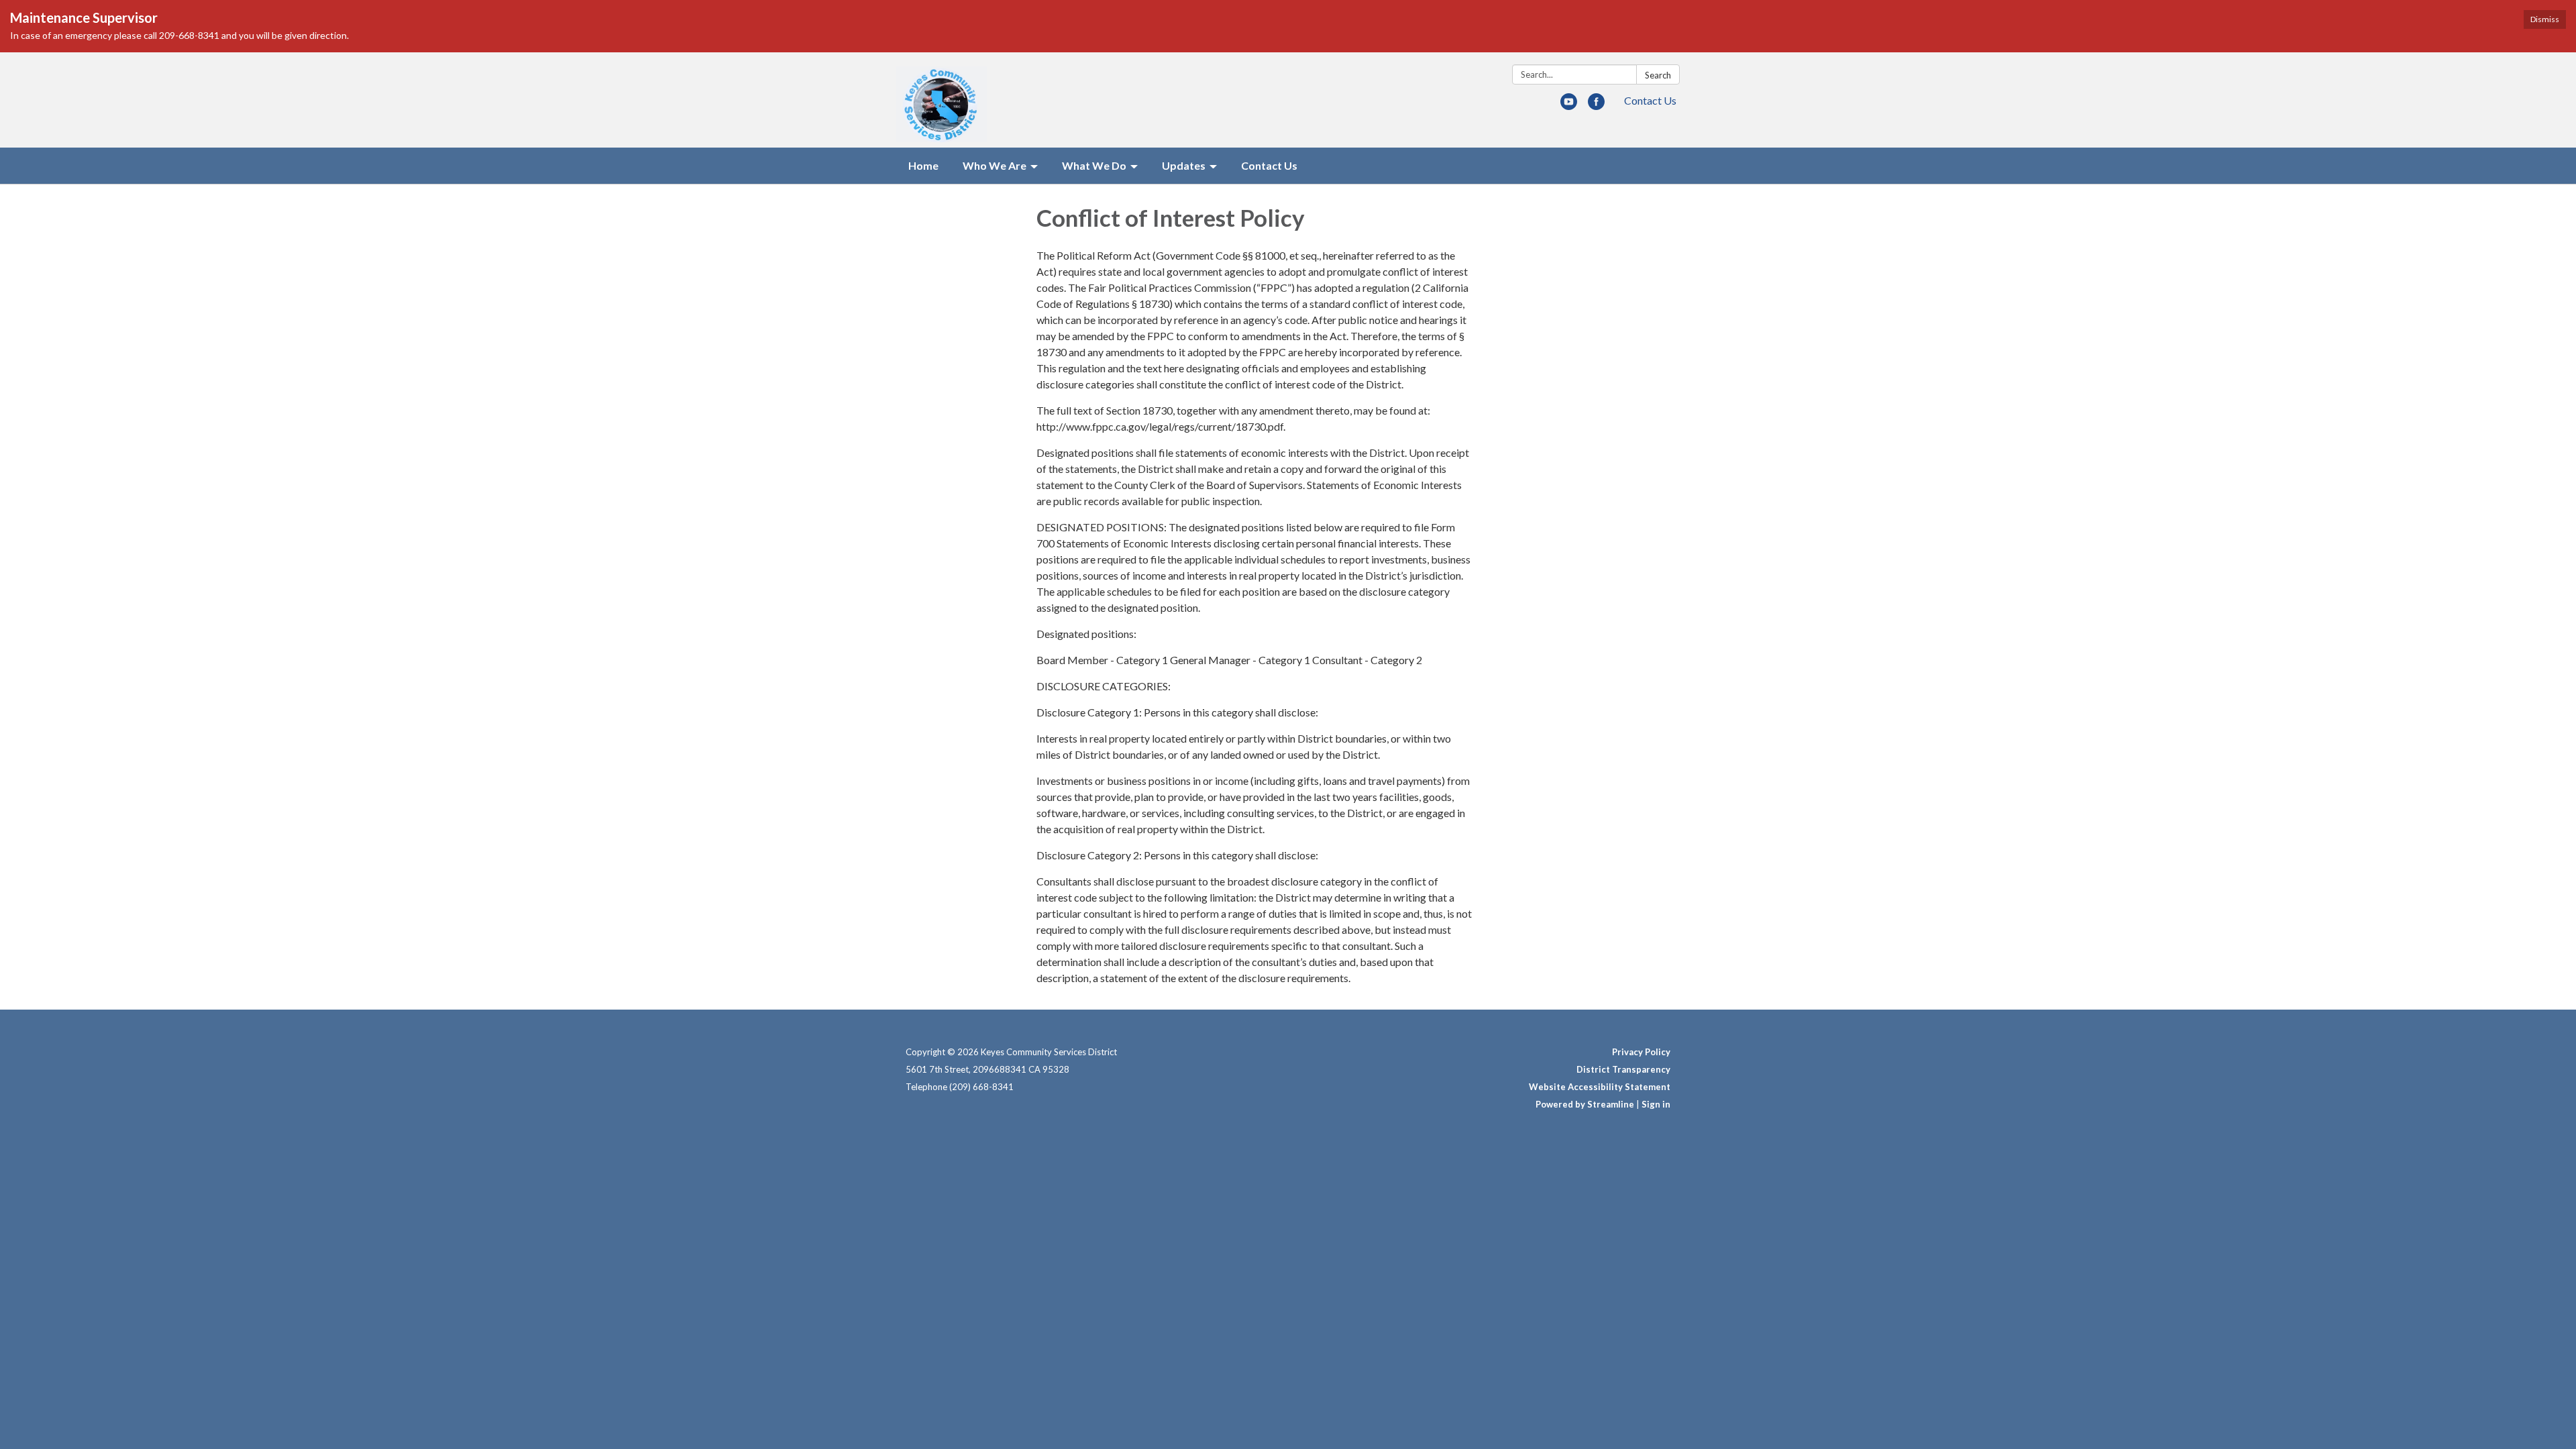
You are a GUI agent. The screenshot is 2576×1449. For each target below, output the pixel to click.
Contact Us (1650, 100)
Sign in (1656, 1104)
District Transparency (1623, 1069)
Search (1658, 75)
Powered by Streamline (1585, 1104)
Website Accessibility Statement (1600, 1087)
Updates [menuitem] (1184, 165)
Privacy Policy (1641, 1052)
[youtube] (1569, 106)
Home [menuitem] (923, 165)
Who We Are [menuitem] (995, 165)
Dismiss (2545, 19)
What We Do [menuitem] (1094, 165)
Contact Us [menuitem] (1269, 165)
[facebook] (1596, 106)
